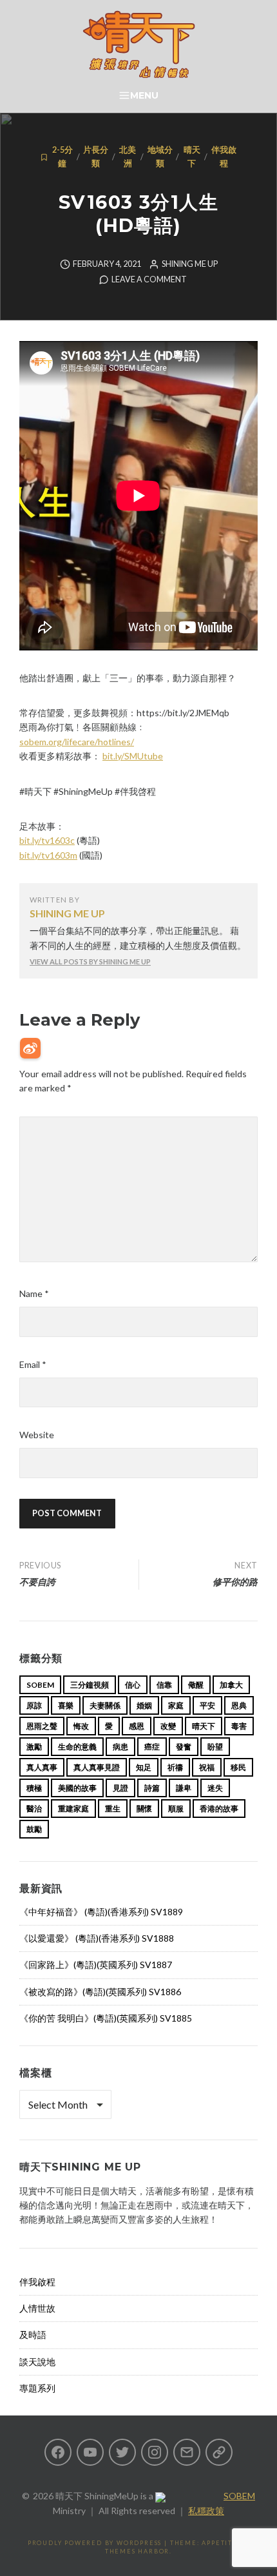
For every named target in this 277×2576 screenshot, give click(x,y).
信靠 (164, 1685)
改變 (168, 1726)
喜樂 (66, 1705)
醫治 (34, 1809)
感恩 (137, 1726)
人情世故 (37, 2308)
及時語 (33, 2335)
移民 (238, 1767)
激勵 (34, 1747)
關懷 (144, 1809)
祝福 (207, 1767)
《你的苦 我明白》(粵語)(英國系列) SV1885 (106, 2018)
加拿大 (231, 1685)
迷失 (215, 1788)
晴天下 (192, 156)
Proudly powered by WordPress (95, 2543)
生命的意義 (77, 1747)
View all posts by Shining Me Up (90, 961)
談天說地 (37, 2362)
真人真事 (42, 1767)
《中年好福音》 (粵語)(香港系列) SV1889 (101, 1912)
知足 (144, 1767)
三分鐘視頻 (90, 1685)
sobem (40, 1685)
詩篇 (152, 1788)
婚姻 (144, 1705)
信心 (133, 1685)
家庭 (176, 1705)
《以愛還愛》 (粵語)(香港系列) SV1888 (97, 1938)
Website (37, 1435)
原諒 (34, 1705)
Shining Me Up (190, 264)
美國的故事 (77, 1788)
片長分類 (96, 156)
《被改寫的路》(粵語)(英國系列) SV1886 (100, 1992)
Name (34, 1293)
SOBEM (239, 2496)
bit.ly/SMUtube (133, 756)
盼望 (215, 1747)
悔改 (81, 1726)
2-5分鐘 (62, 156)
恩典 (239, 1705)
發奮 (184, 1747)
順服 (176, 1809)
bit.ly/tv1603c (47, 840)
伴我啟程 (224, 156)
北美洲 (128, 156)
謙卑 (184, 1788)
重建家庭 (73, 1809)
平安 (207, 1705)
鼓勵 (34, 1829)
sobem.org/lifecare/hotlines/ (77, 742)
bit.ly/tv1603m (48, 855)
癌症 (152, 1747)
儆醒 (196, 1685)
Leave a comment (149, 279)
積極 (34, 1788)
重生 (113, 1809)
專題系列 (37, 2388)
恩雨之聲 (42, 1726)
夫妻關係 (105, 1705)
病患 (120, 1747)
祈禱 (175, 1767)
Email (33, 1364)
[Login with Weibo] (30, 1048)
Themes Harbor (137, 2551)
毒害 (239, 1726)
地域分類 (160, 156)
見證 (120, 1788)
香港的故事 (219, 1809)
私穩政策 (206, 2511)
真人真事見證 (97, 1767)
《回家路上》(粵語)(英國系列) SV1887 (96, 1965)
